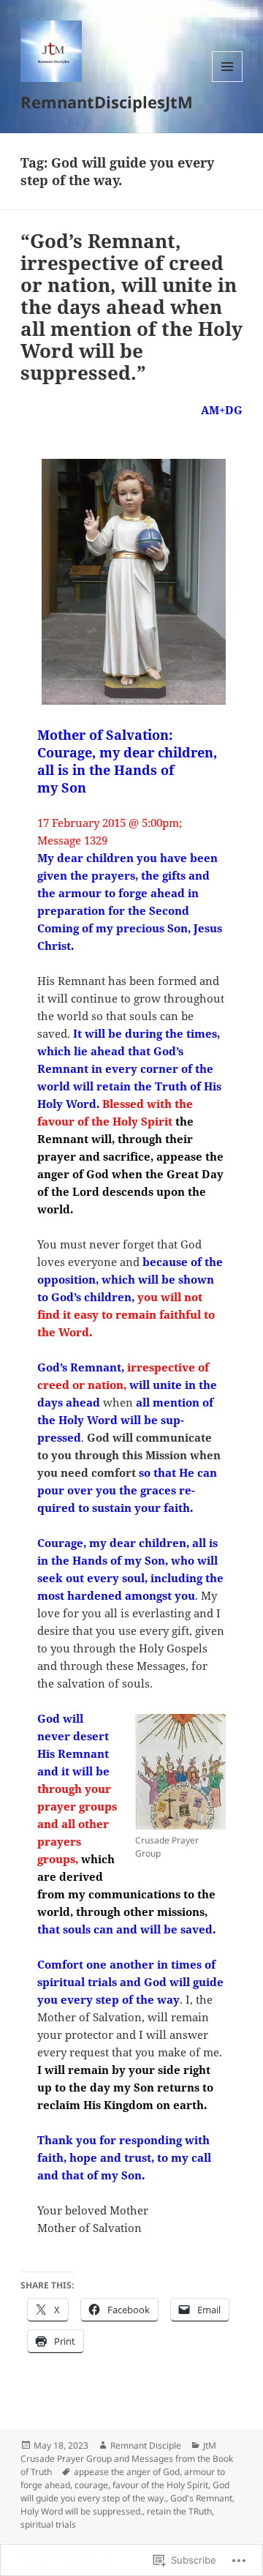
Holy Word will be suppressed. (81, 2511)
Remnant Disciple (146, 2445)
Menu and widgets (228, 82)
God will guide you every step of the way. (125, 2491)
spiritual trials (48, 2524)
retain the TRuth (179, 2511)
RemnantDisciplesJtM (107, 102)
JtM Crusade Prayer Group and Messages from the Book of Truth (127, 2459)
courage (91, 2485)
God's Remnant (201, 2498)
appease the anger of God (127, 2472)
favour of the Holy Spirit (160, 2485)
